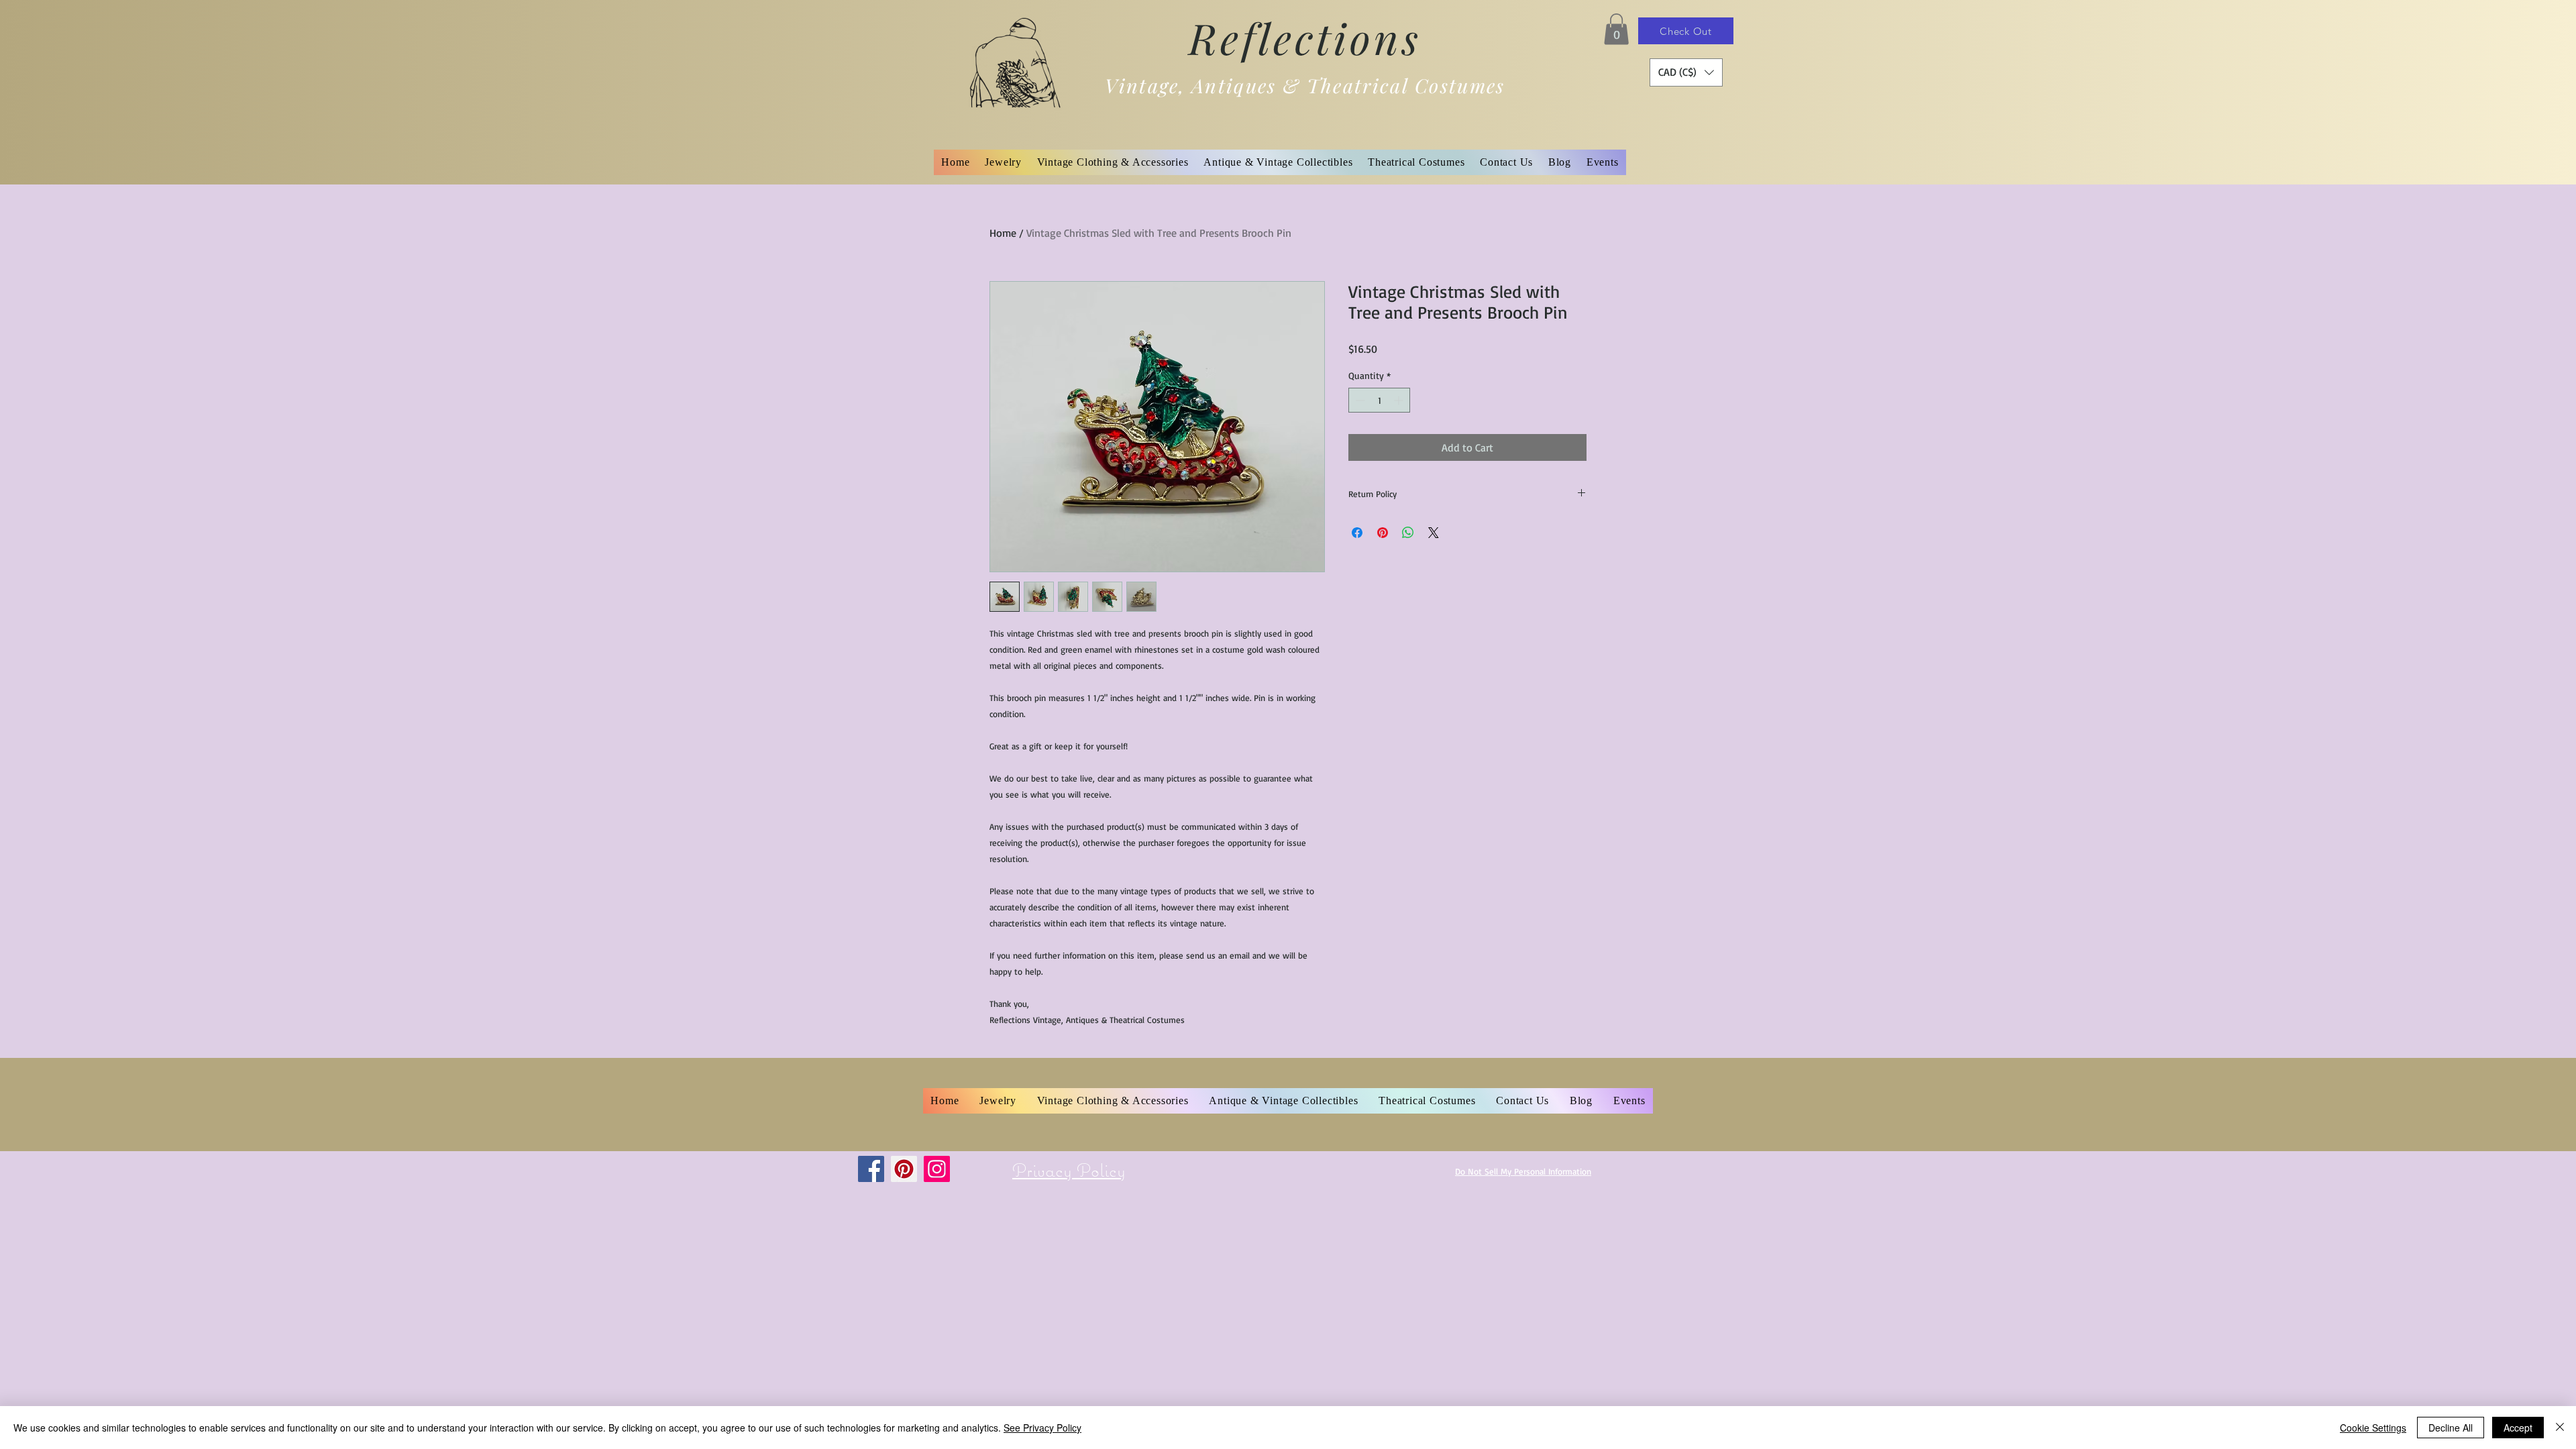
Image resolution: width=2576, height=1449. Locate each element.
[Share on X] (1434, 533)
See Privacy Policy (1042, 1428)
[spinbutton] (1379, 400)
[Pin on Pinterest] (1383, 533)
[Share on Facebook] (1357, 533)
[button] (1616, 29)
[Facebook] (871, 1169)
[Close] (2560, 1428)
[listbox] (1686, 72)
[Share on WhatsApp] (1408, 533)
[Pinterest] (904, 1169)
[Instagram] (937, 1169)
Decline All (2451, 1428)
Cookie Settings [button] (2373, 1428)
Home (1003, 233)
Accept (2518, 1428)
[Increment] (1400, 400)
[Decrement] (1359, 400)
